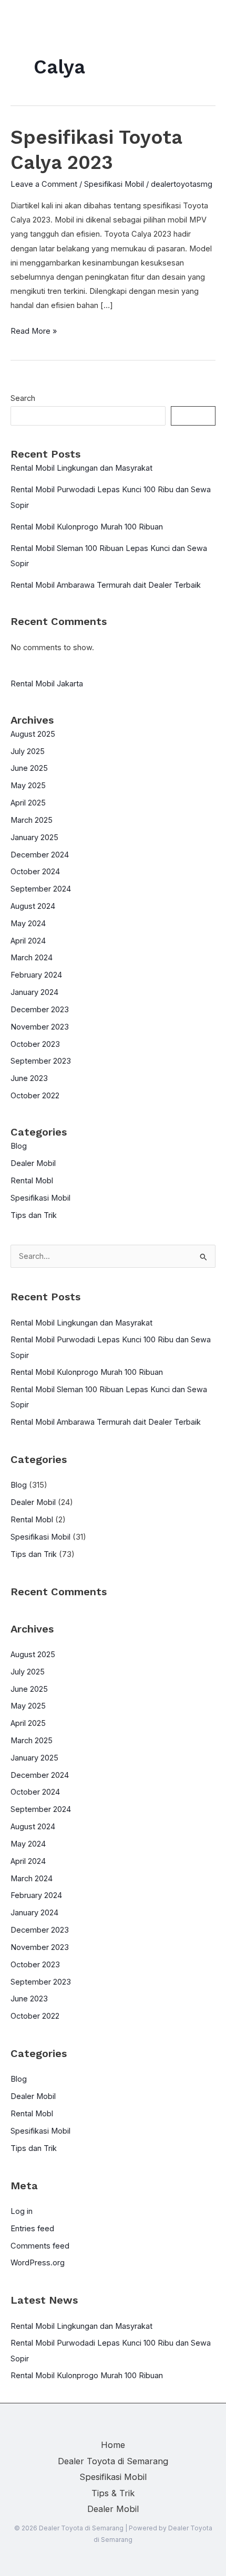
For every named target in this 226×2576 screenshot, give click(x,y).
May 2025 (28, 786)
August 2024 (33, 906)
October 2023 (35, 1044)
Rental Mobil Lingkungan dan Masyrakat (81, 468)
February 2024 (36, 975)
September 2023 (41, 1061)
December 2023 (40, 1010)
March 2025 (32, 820)
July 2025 (28, 751)
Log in (22, 2211)
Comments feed (40, 2246)
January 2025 (34, 838)
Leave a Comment (44, 184)
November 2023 (40, 1027)
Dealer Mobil (33, 1163)
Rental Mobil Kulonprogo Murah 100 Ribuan (87, 527)
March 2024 (32, 958)
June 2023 (29, 1078)
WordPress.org (38, 2263)
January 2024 (34, 992)
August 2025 (33, 734)
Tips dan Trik (34, 1215)
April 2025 (28, 803)
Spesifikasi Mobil (114, 184)
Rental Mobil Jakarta (47, 684)
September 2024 (41, 889)
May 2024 (28, 924)
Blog (19, 1146)
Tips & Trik (113, 2493)
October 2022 (35, 1096)
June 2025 (29, 768)
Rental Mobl (32, 1181)
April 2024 (28, 941)
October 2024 (35, 872)
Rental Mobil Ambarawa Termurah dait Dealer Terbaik (106, 585)
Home (113, 2445)
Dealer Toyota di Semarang (113, 2461)
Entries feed (32, 2229)
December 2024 (40, 855)
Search (23, 398)
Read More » (34, 332)
